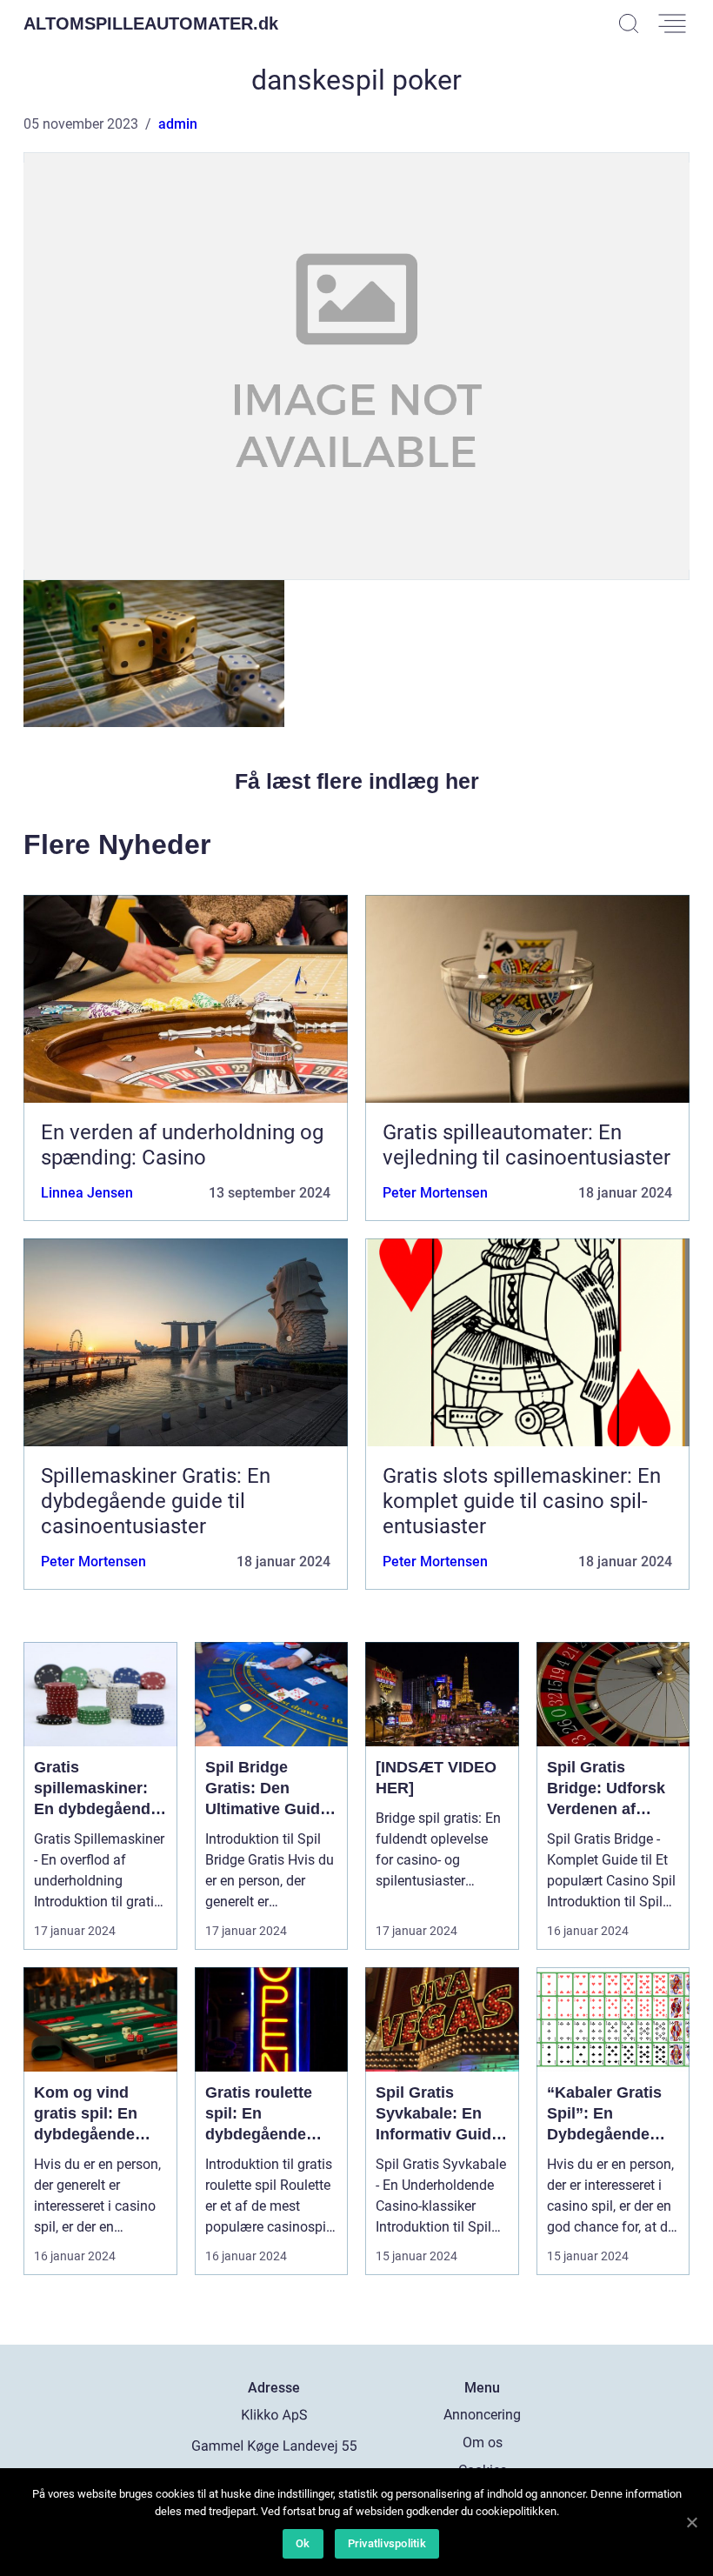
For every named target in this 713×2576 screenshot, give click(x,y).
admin (178, 124)
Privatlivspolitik (387, 2543)
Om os (483, 2443)
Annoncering (482, 2415)
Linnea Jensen (87, 1193)
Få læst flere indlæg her (357, 781)
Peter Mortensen (435, 1193)
